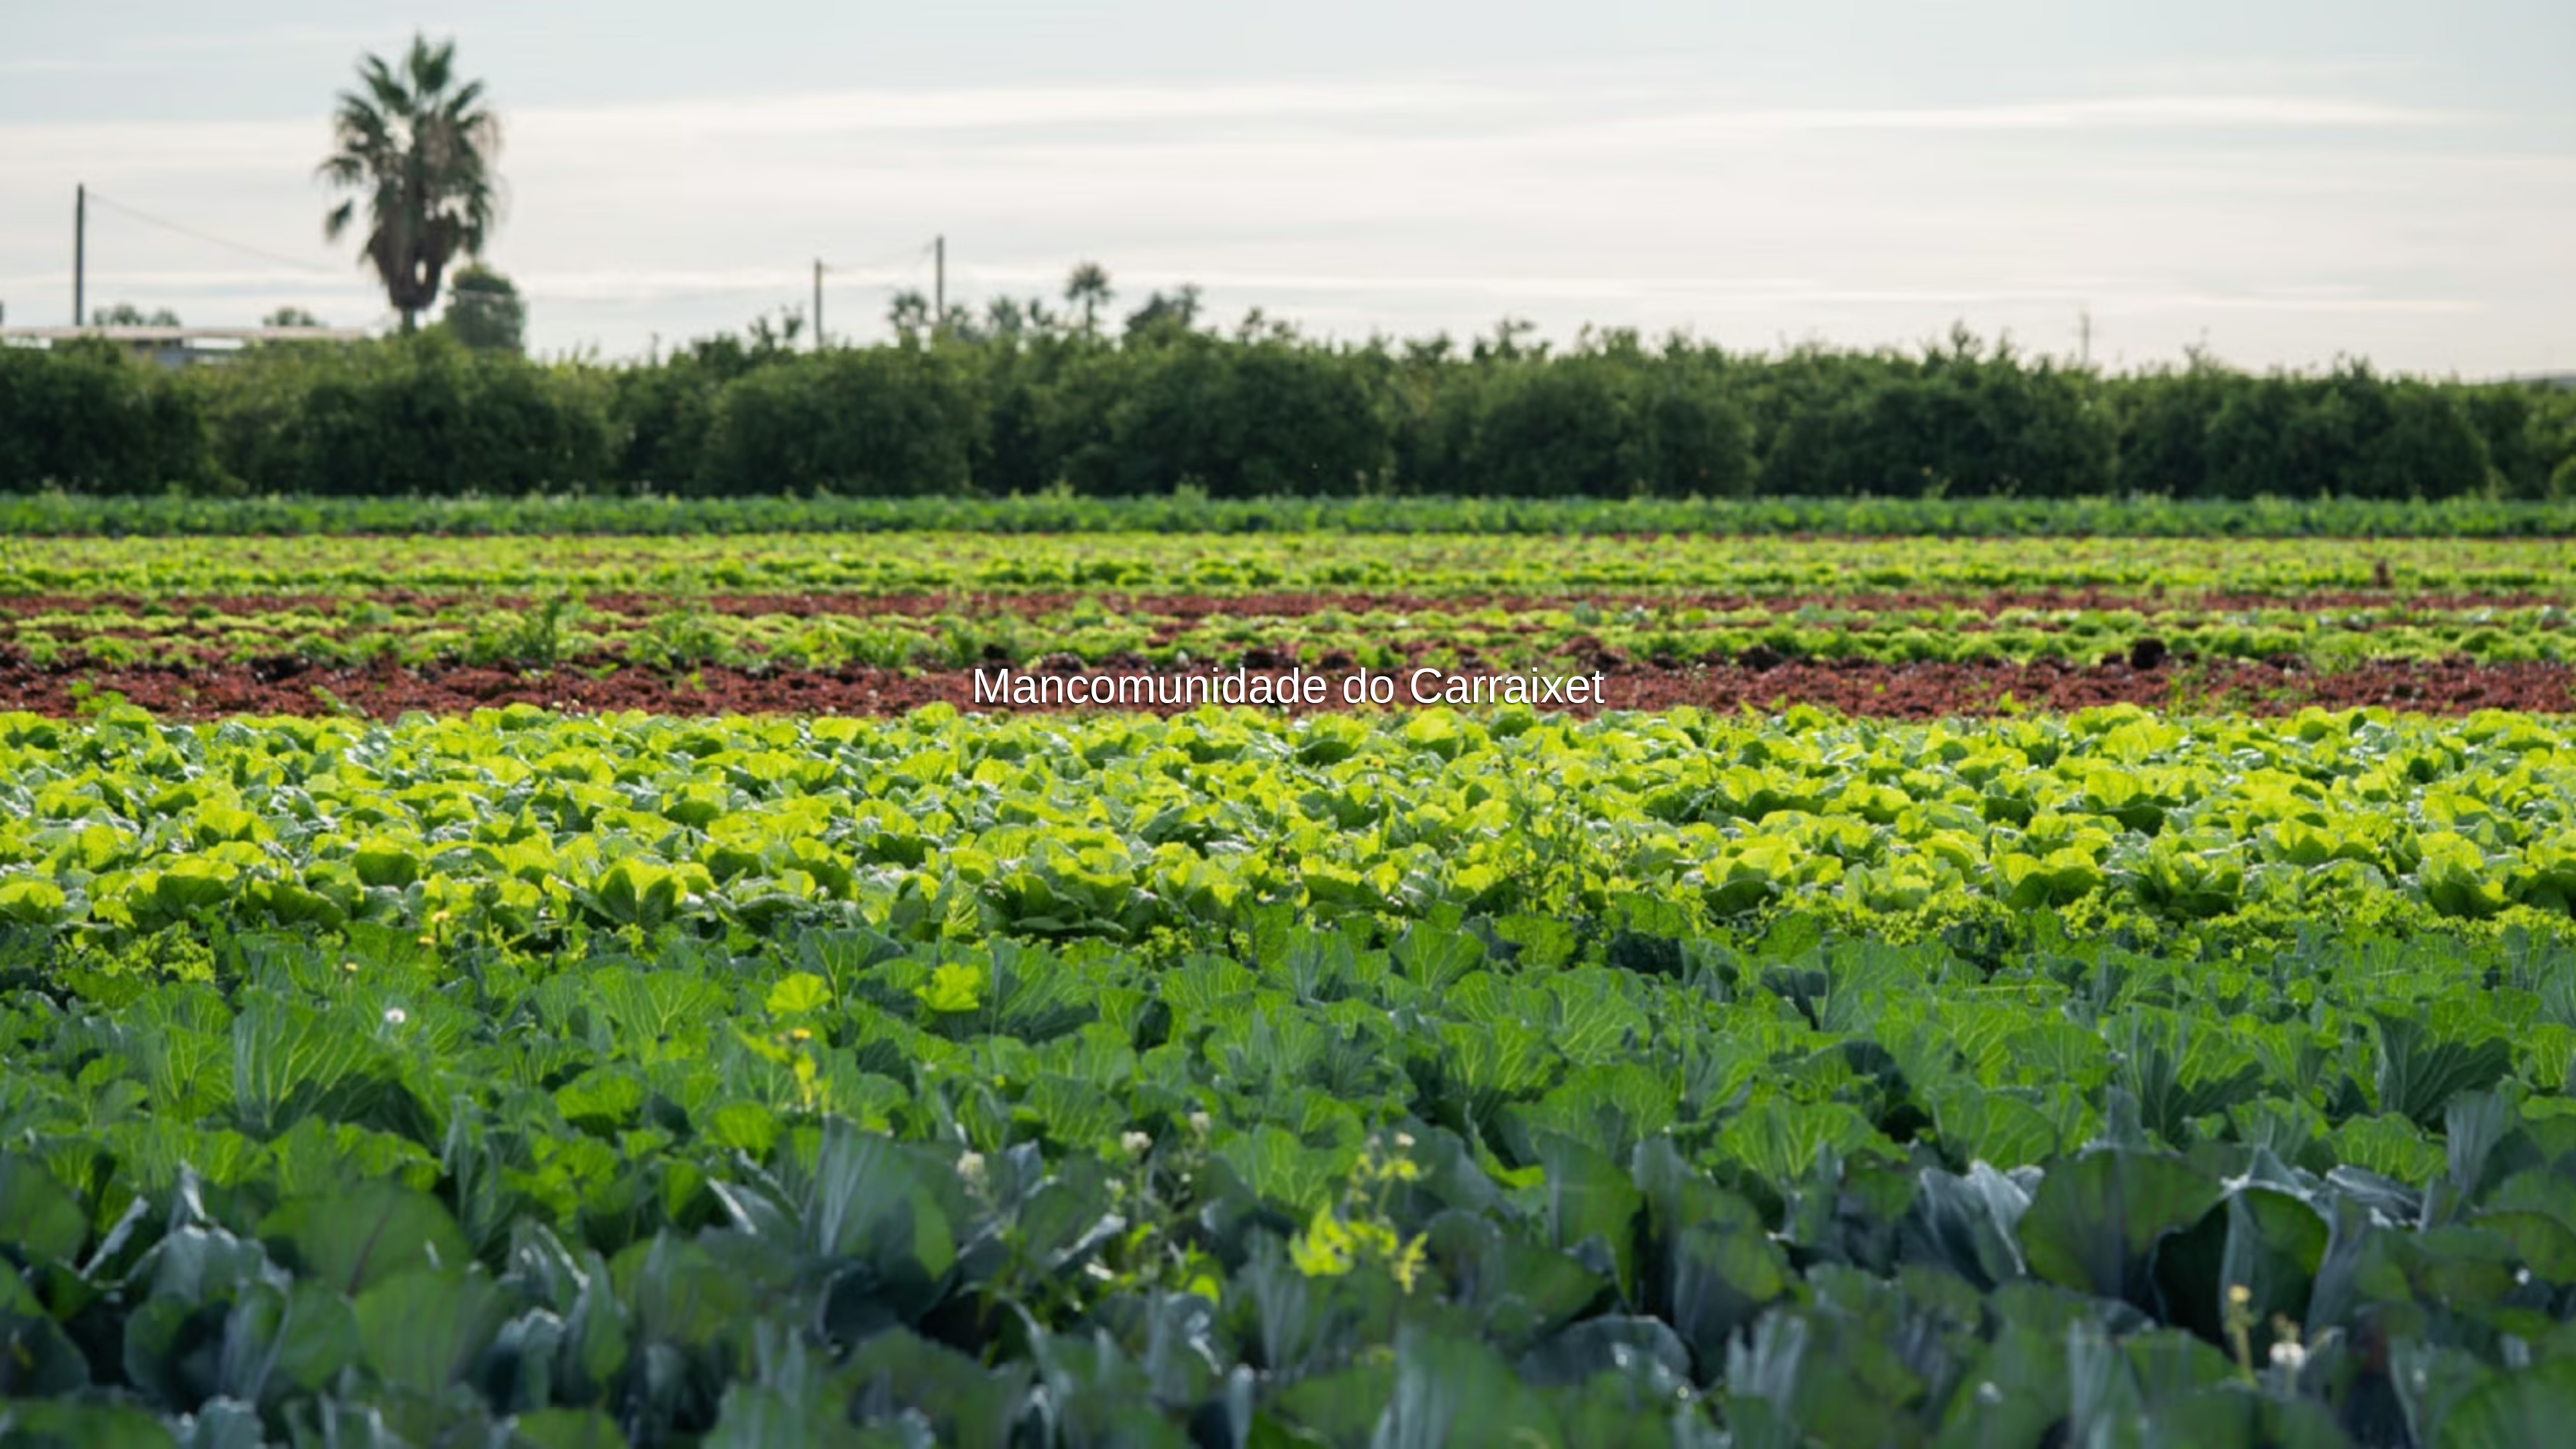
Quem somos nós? (1389, 1437)
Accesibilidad (1470, 1437)
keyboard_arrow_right (2324, 757)
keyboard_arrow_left (252, 757)
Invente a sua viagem (1288, 490)
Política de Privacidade (1288, 1437)
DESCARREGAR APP (1248, 527)
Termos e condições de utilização (1159, 1437)
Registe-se (1348, 527)
